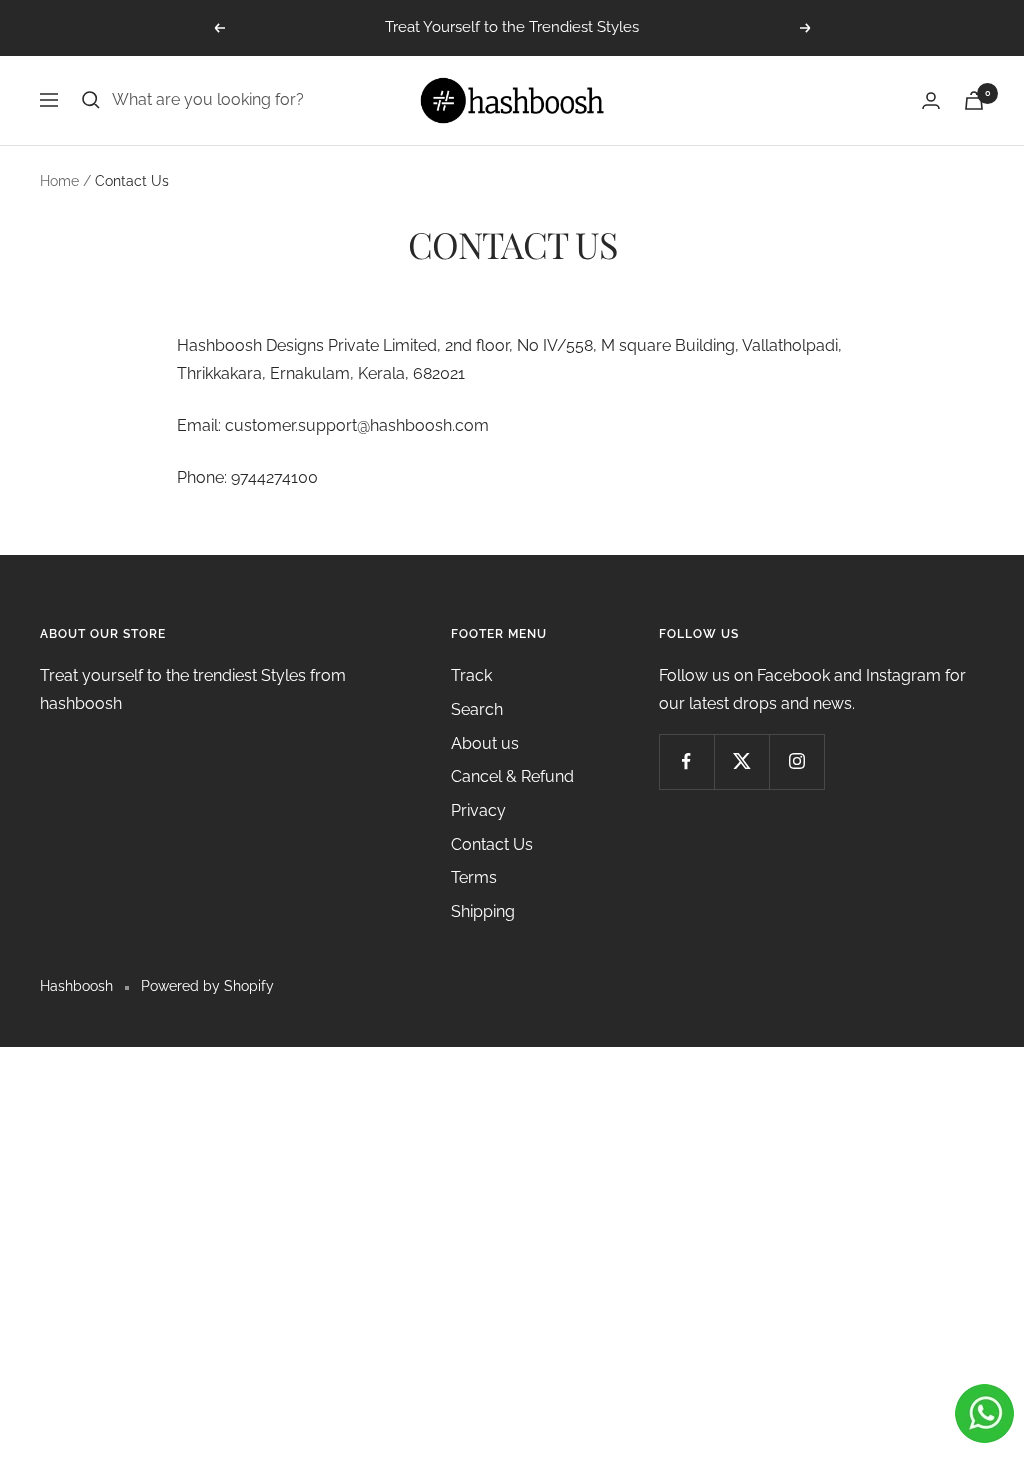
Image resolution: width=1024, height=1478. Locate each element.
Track (471, 675)
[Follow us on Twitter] (741, 761)
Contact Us (492, 844)
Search (477, 709)
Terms (474, 877)
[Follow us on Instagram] (796, 761)
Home (59, 181)
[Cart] (974, 100)
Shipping (483, 911)
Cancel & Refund (512, 776)
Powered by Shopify (207, 986)
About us (485, 743)
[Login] (931, 100)
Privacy (478, 810)
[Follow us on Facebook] (686, 761)
